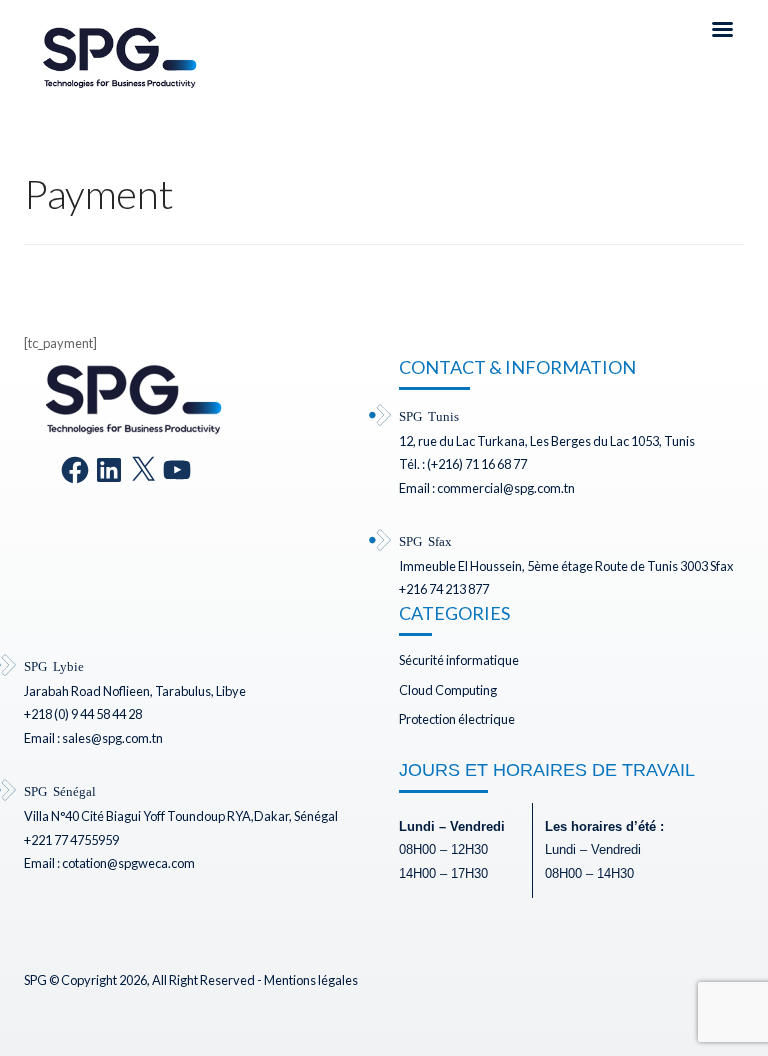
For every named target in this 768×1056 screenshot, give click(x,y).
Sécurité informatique (459, 660)
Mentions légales (311, 980)
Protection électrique (457, 719)
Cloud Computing (448, 690)
